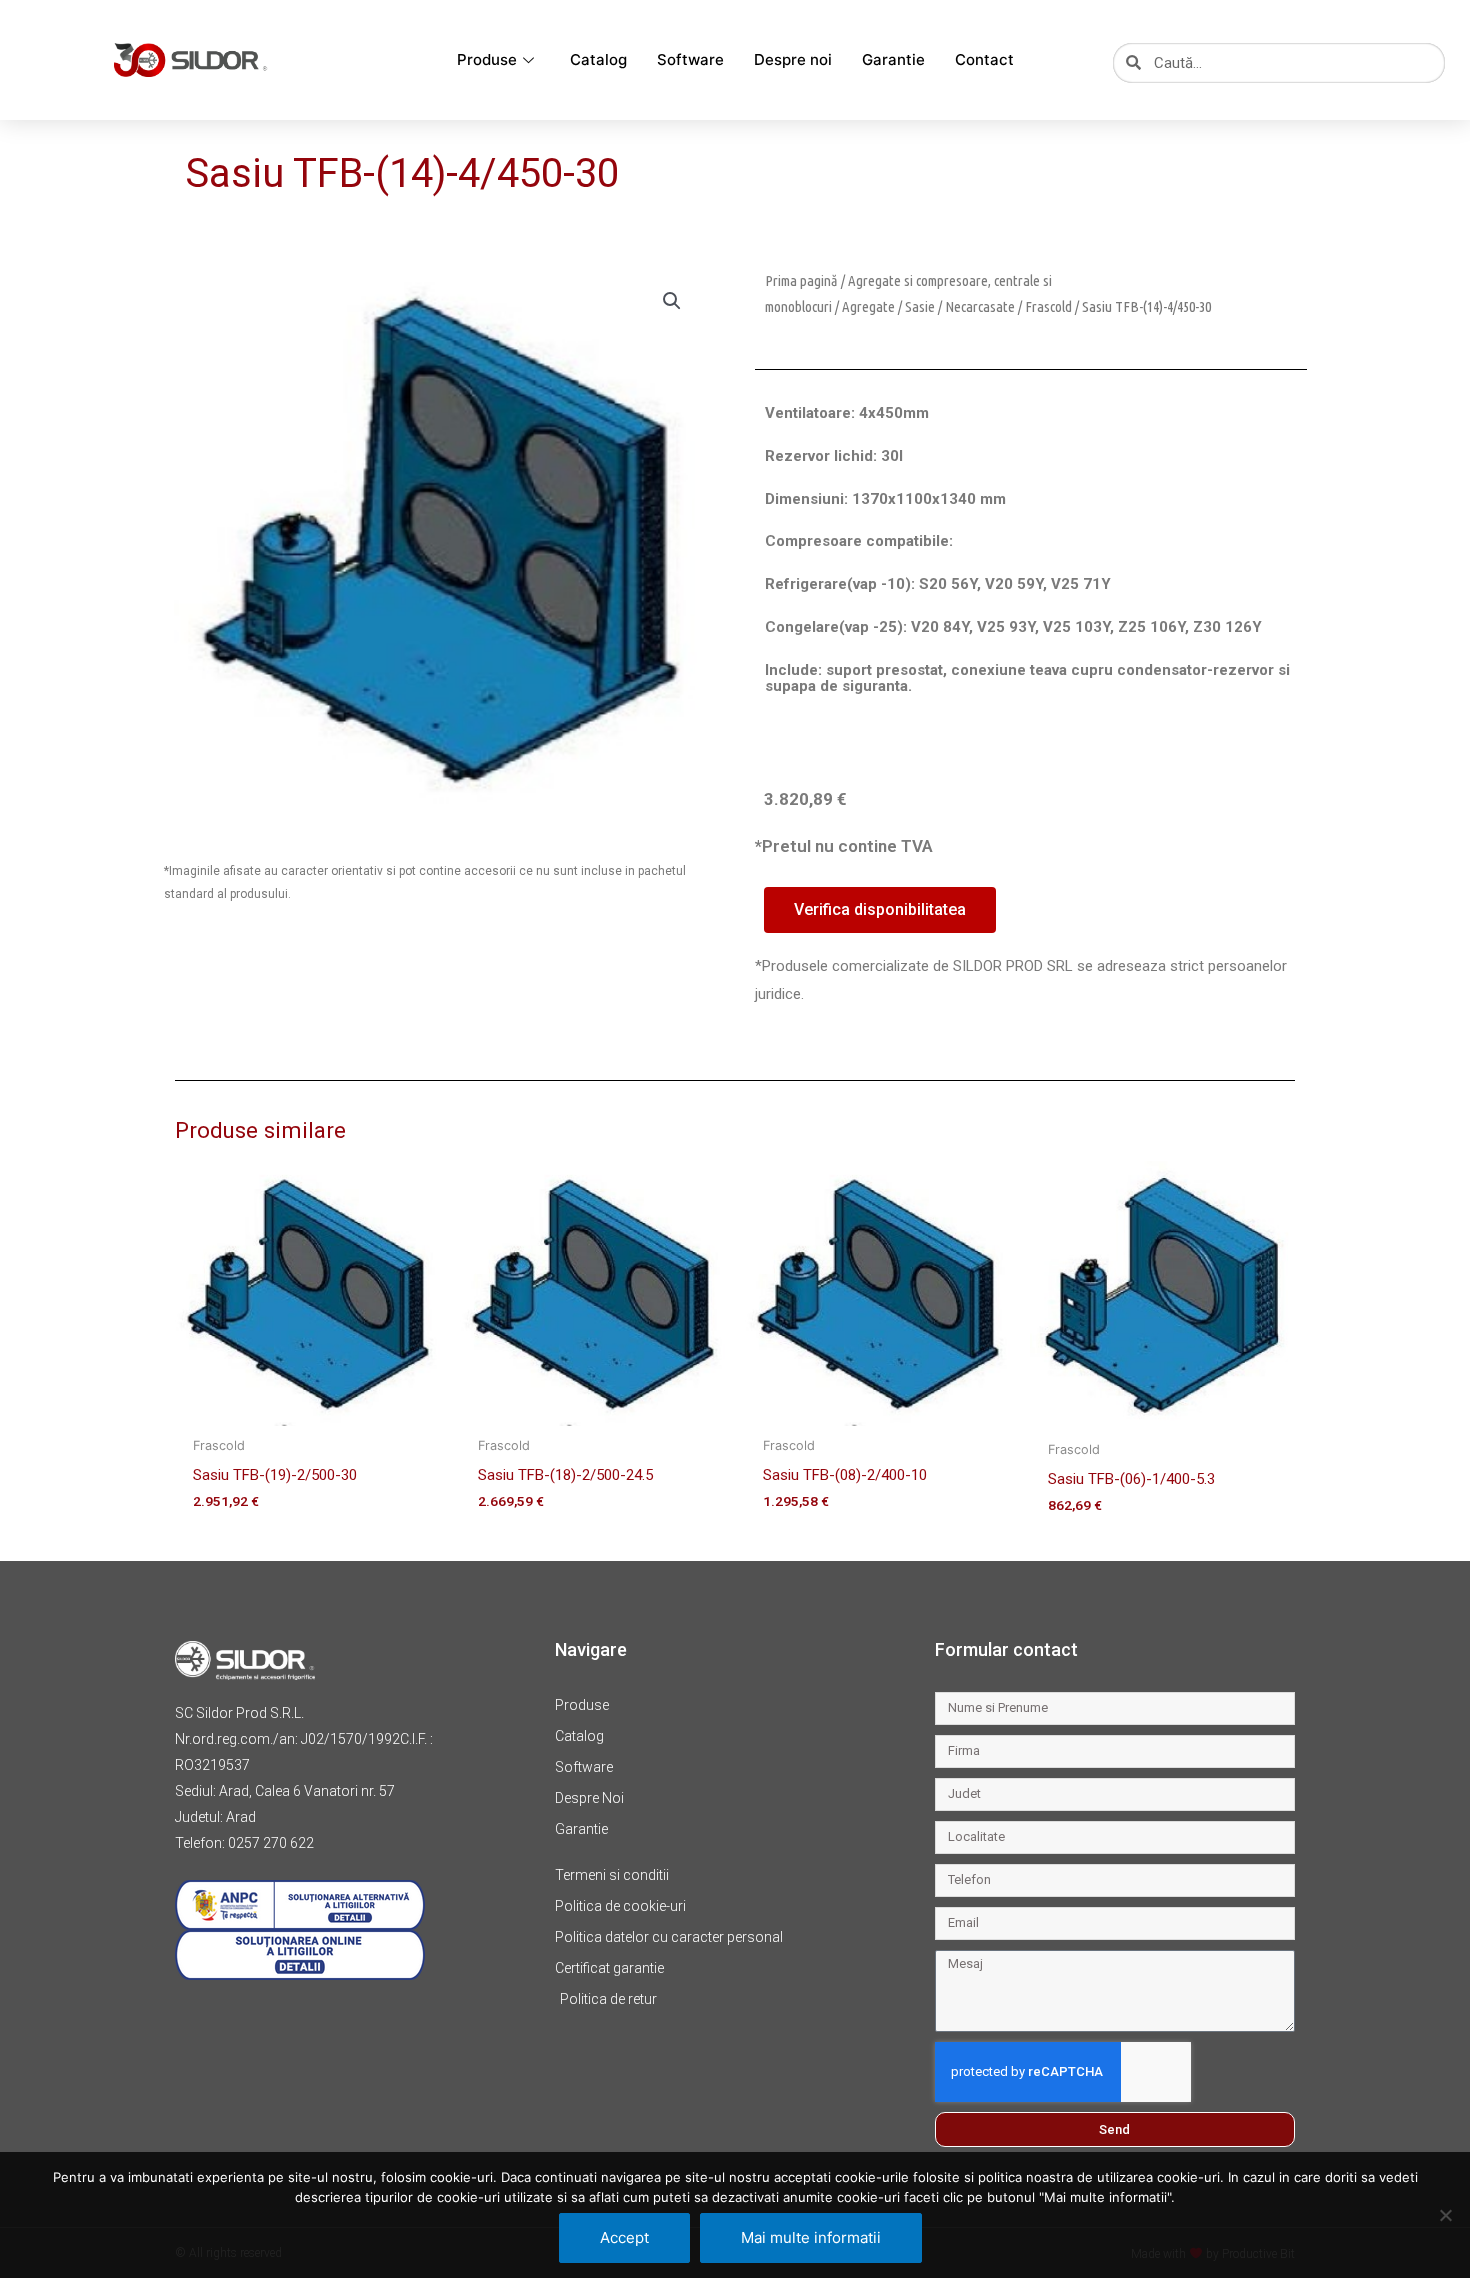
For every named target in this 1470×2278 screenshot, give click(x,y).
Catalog (598, 59)
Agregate (868, 306)
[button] (672, 301)
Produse (487, 59)
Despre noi (793, 59)
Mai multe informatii (811, 2237)
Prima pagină (801, 280)
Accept (624, 2237)
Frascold (1048, 306)
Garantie (893, 59)
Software (690, 59)
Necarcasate (980, 306)
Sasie (920, 306)
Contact (984, 59)
